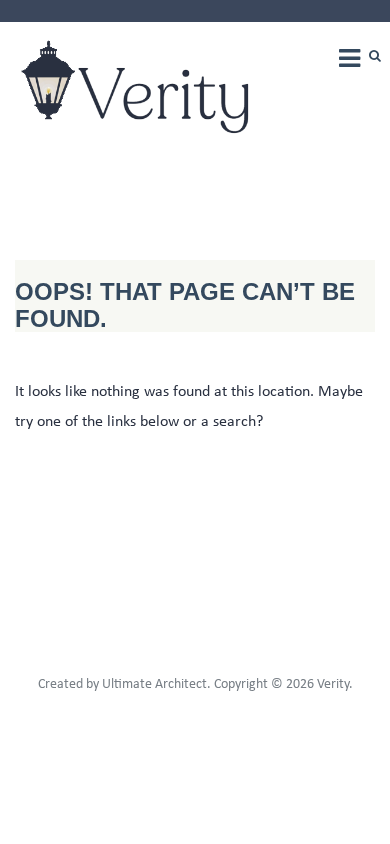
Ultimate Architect (154, 684)
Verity (333, 684)
